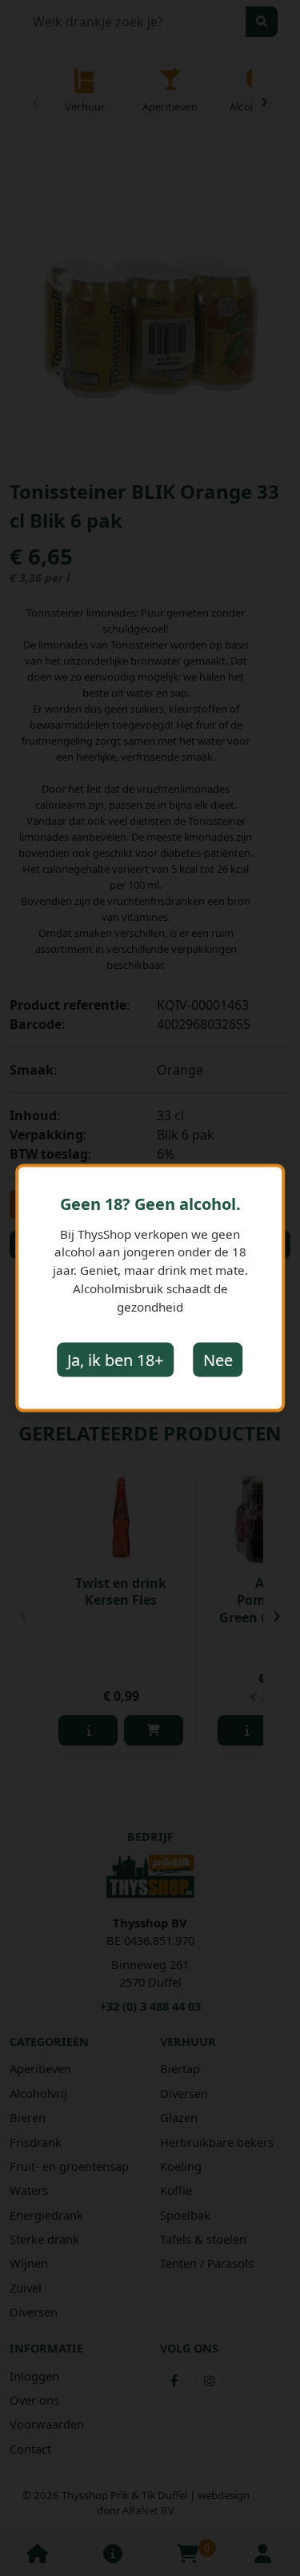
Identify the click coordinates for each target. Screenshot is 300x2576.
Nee (218, 1359)
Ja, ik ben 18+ (115, 1359)
